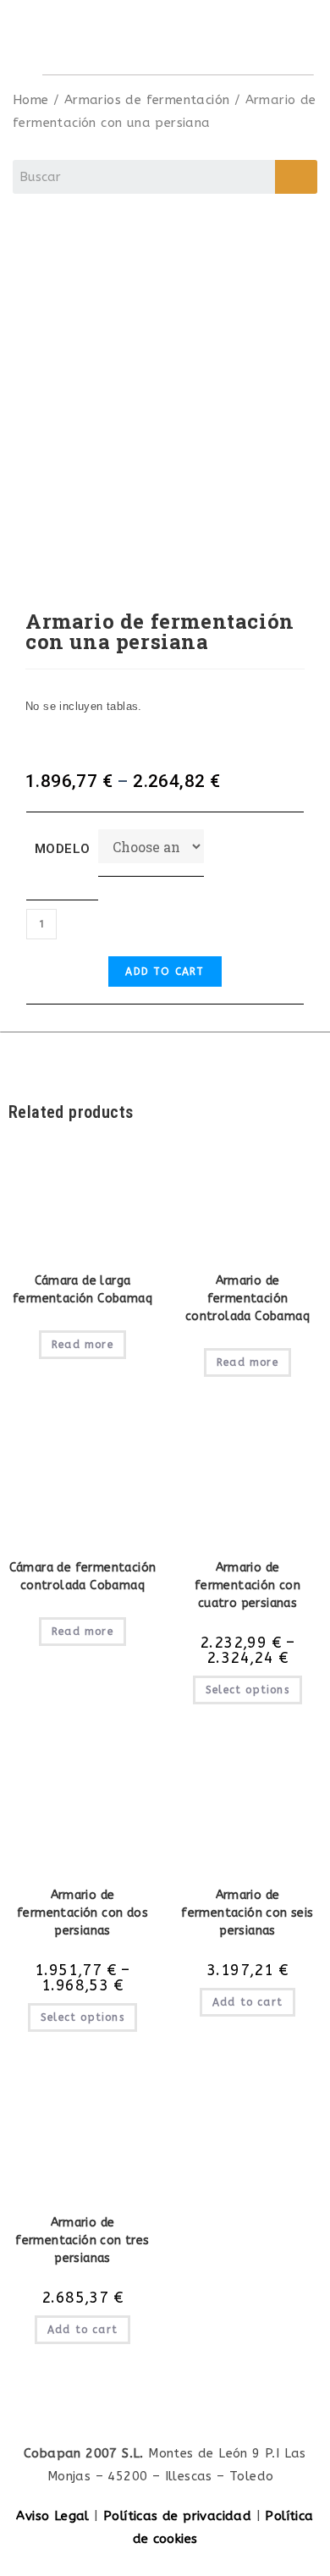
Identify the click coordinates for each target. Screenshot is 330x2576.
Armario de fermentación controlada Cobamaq (247, 1299)
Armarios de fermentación (147, 100)
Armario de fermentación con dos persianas (82, 1913)
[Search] (296, 177)
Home (31, 100)
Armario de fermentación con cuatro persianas (247, 1585)
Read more (82, 1345)
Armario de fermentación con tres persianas (82, 2240)
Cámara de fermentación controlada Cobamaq (83, 1577)
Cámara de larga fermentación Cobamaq (82, 1290)
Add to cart (165, 972)
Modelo (62, 849)
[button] (287, 37)
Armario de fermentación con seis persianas (247, 1913)
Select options (247, 1690)
